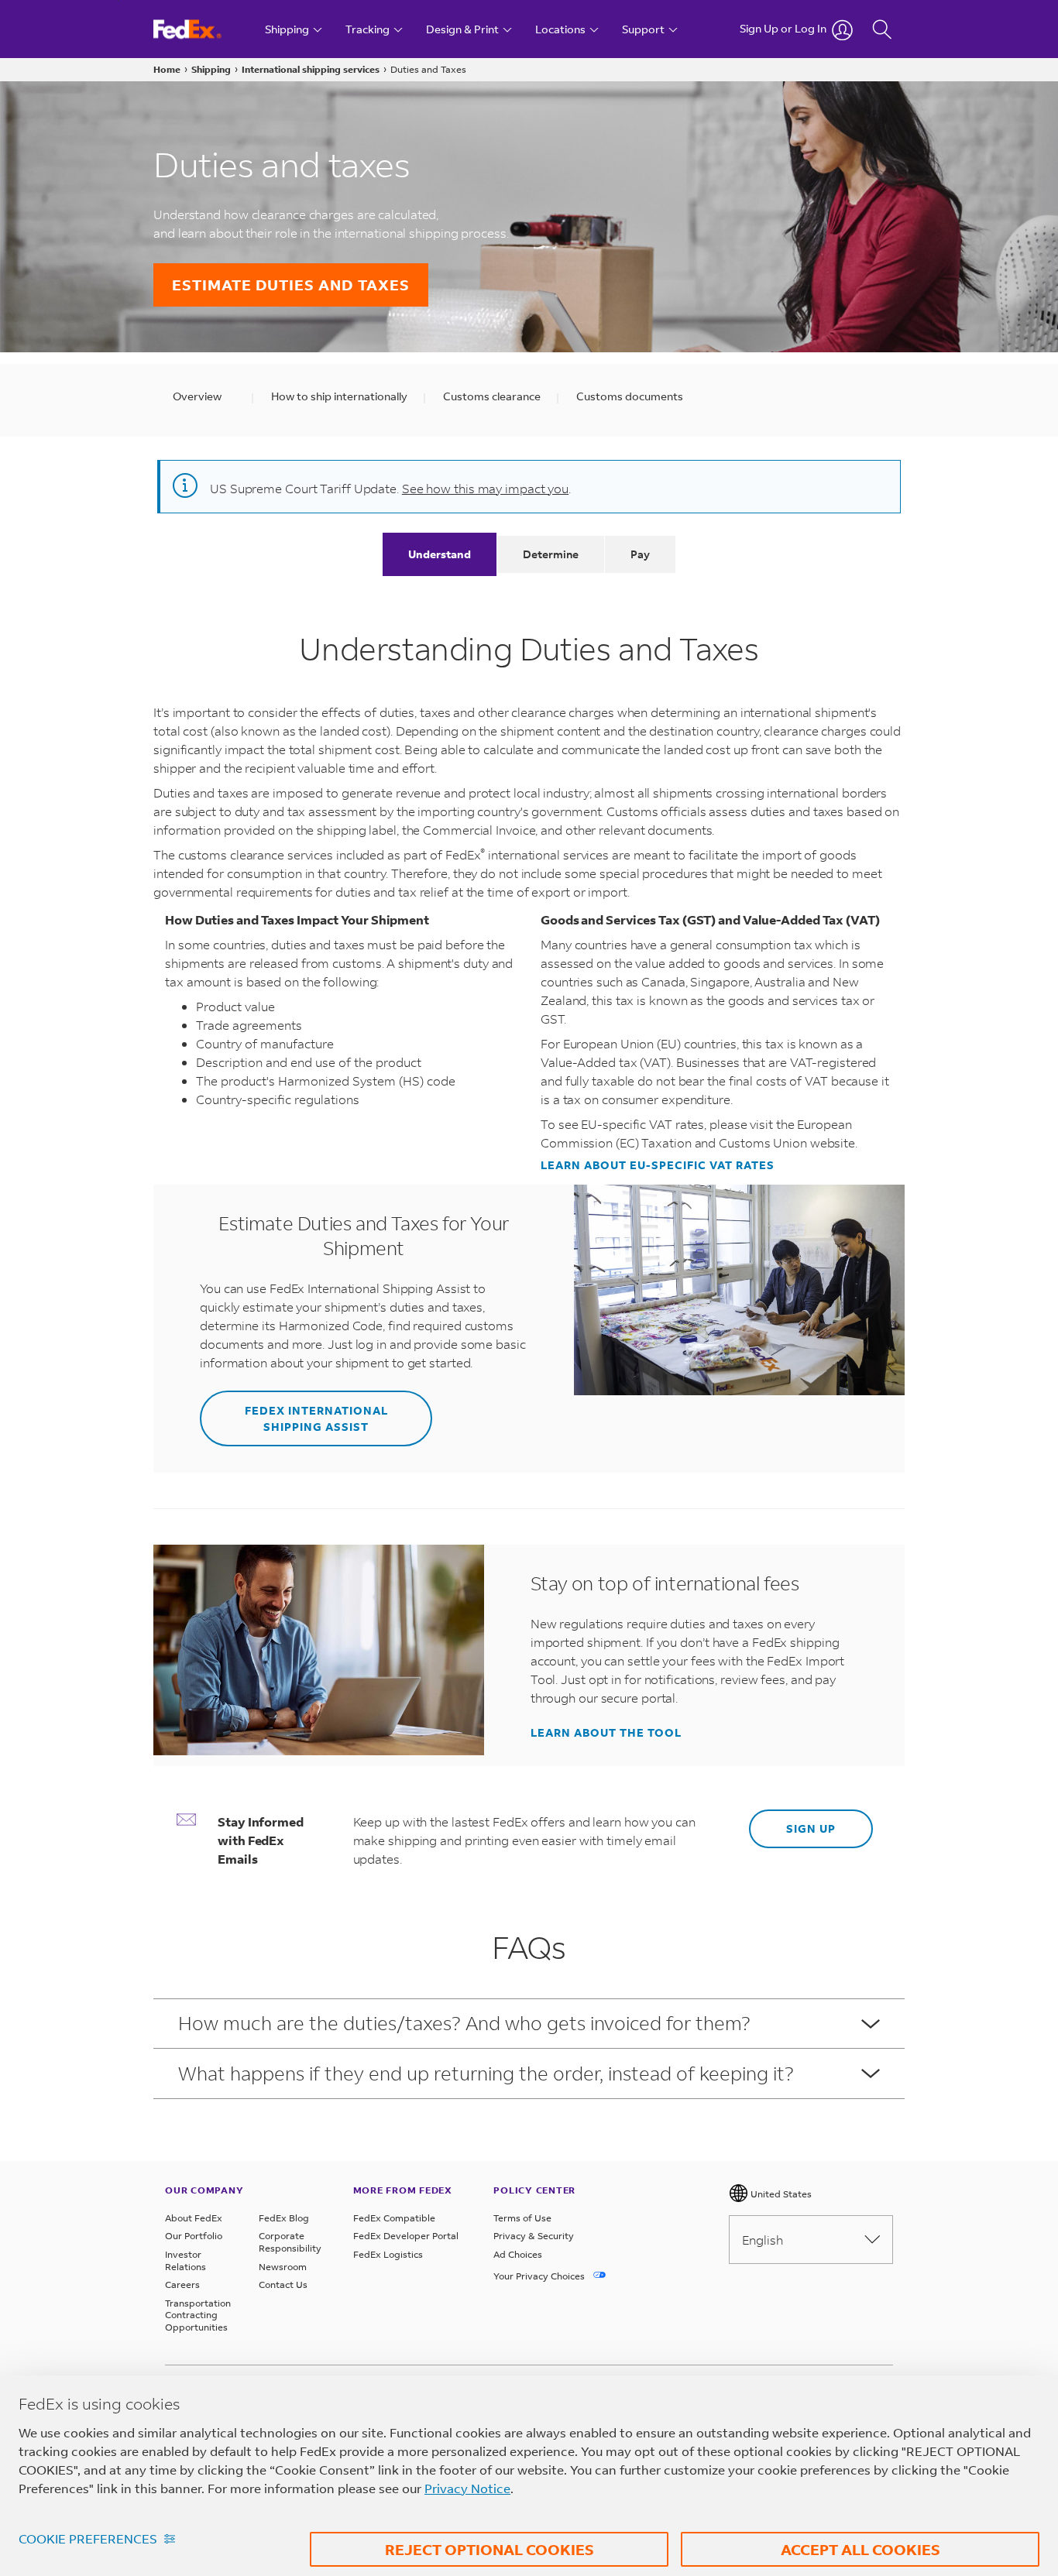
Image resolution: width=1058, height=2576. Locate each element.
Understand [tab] (440, 554)
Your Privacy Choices (540, 2276)
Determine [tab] (551, 554)
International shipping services (311, 69)
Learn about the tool (606, 1733)
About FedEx (194, 2218)
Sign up (811, 1828)
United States (780, 2194)
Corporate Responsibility (290, 2242)
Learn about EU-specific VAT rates (658, 1165)
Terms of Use (522, 2218)
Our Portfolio (194, 2236)
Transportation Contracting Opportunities (198, 2315)
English (763, 2240)
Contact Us (283, 2284)
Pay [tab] (640, 554)
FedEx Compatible (394, 2218)
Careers (182, 2284)
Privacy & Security (534, 2236)
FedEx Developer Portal (406, 2236)
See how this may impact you (485, 488)
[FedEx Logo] (202, 29)
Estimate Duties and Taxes (291, 285)
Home (167, 69)
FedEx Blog (284, 2218)
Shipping (211, 69)
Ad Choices (518, 2254)
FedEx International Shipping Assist (316, 1418)
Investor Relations (185, 2260)
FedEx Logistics (388, 2254)
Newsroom (283, 2267)
